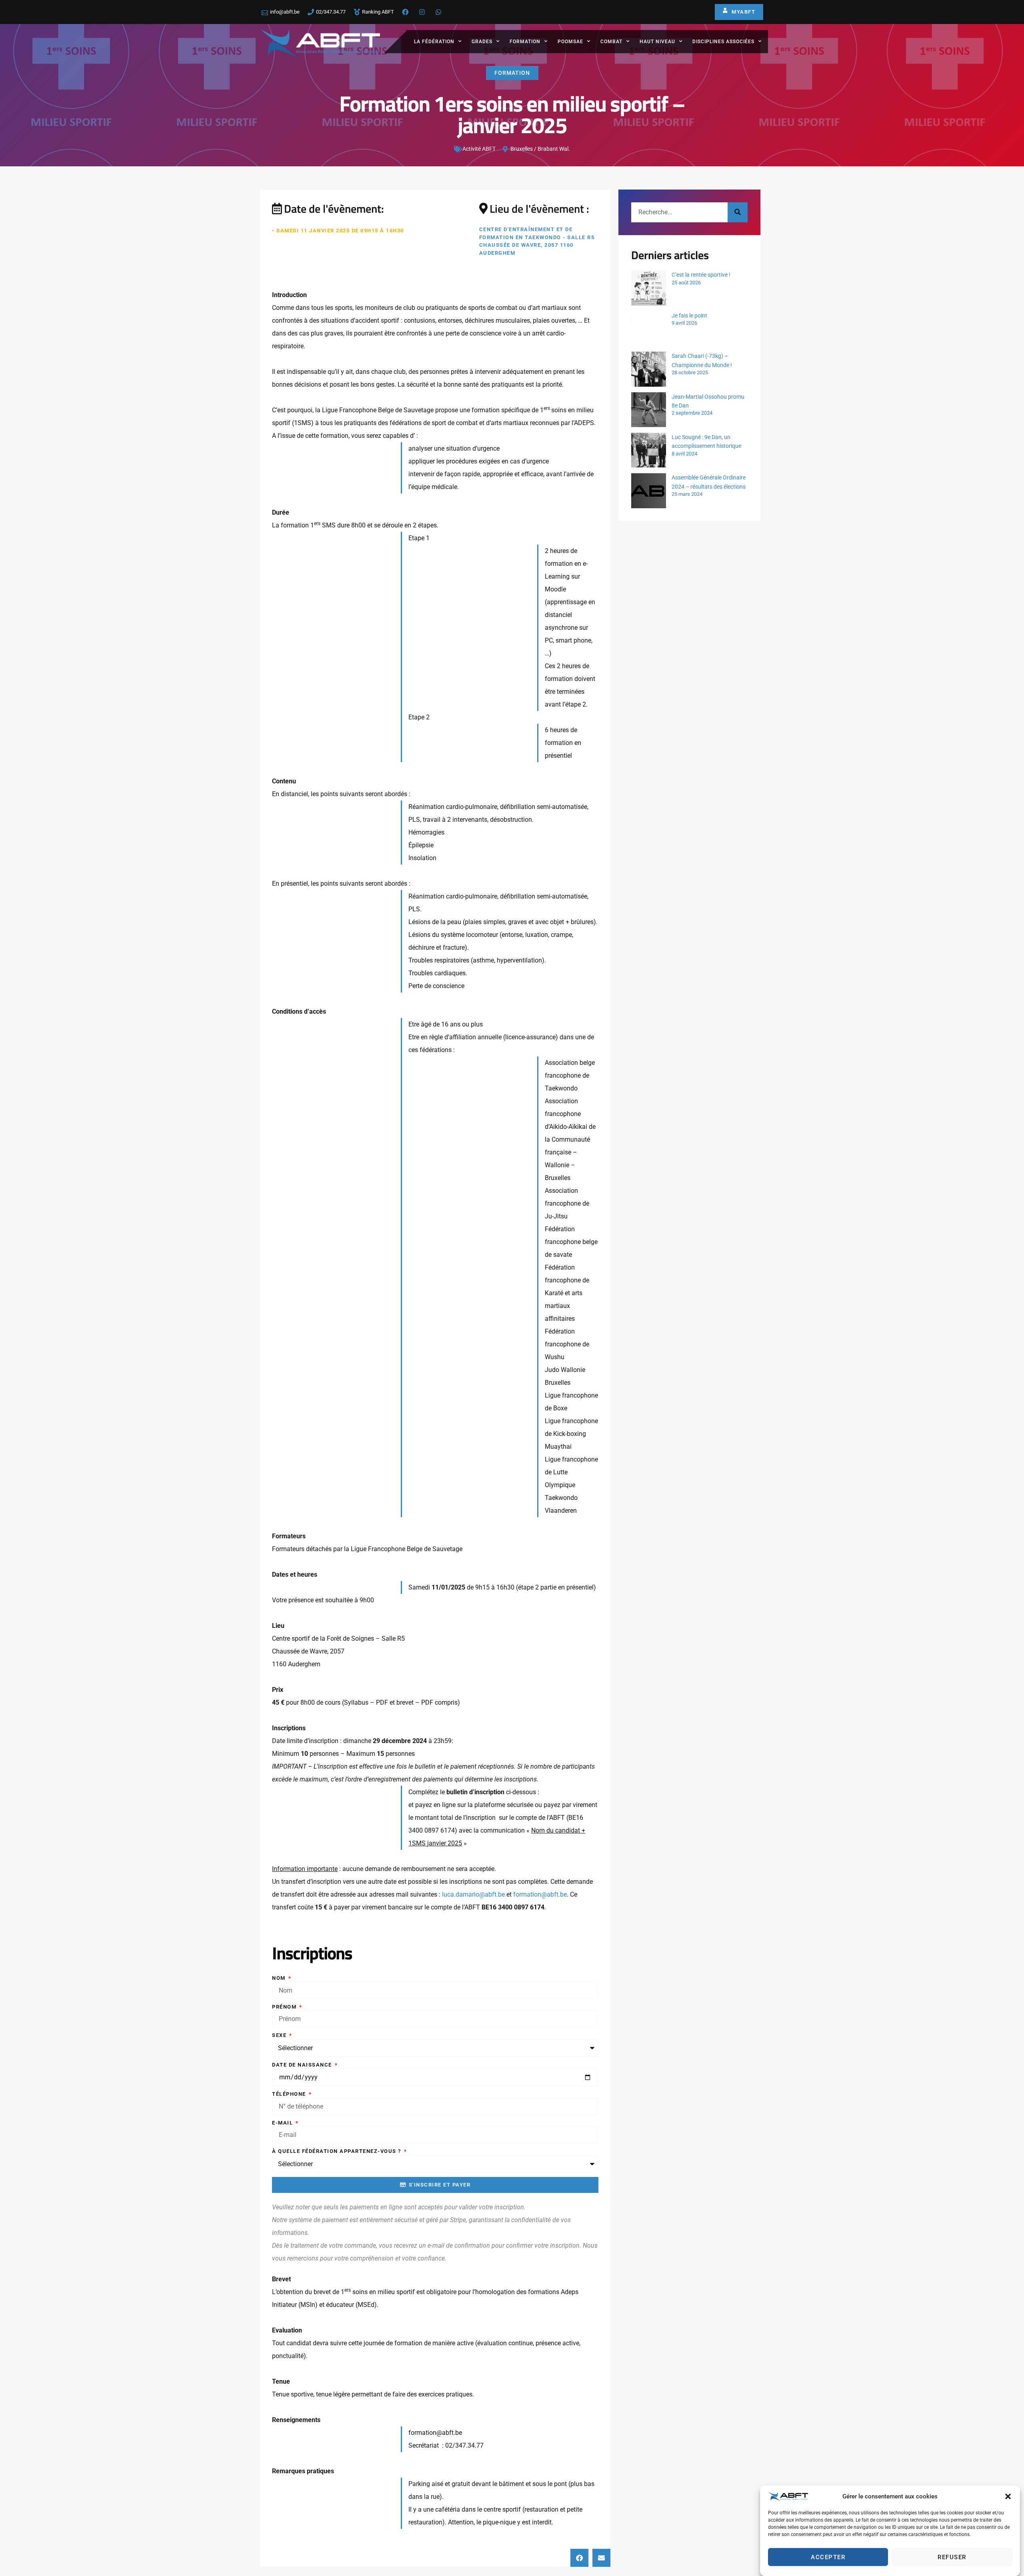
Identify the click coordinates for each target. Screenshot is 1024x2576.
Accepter (828, 2557)
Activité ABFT (479, 149)
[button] (1008, 2496)
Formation (525, 42)
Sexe (280, 2035)
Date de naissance (303, 2065)
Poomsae (570, 42)
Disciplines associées (723, 42)
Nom (280, 1978)
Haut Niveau (657, 42)
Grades (482, 42)
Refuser (952, 2557)
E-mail (283, 2123)
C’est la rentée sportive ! (701, 275)
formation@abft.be (540, 1894)
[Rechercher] (738, 212)
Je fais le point (689, 316)
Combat (611, 42)
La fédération (434, 42)
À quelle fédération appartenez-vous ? (337, 2151)
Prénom (285, 2007)
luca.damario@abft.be (473, 1894)
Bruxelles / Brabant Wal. (540, 149)
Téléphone (290, 2094)
